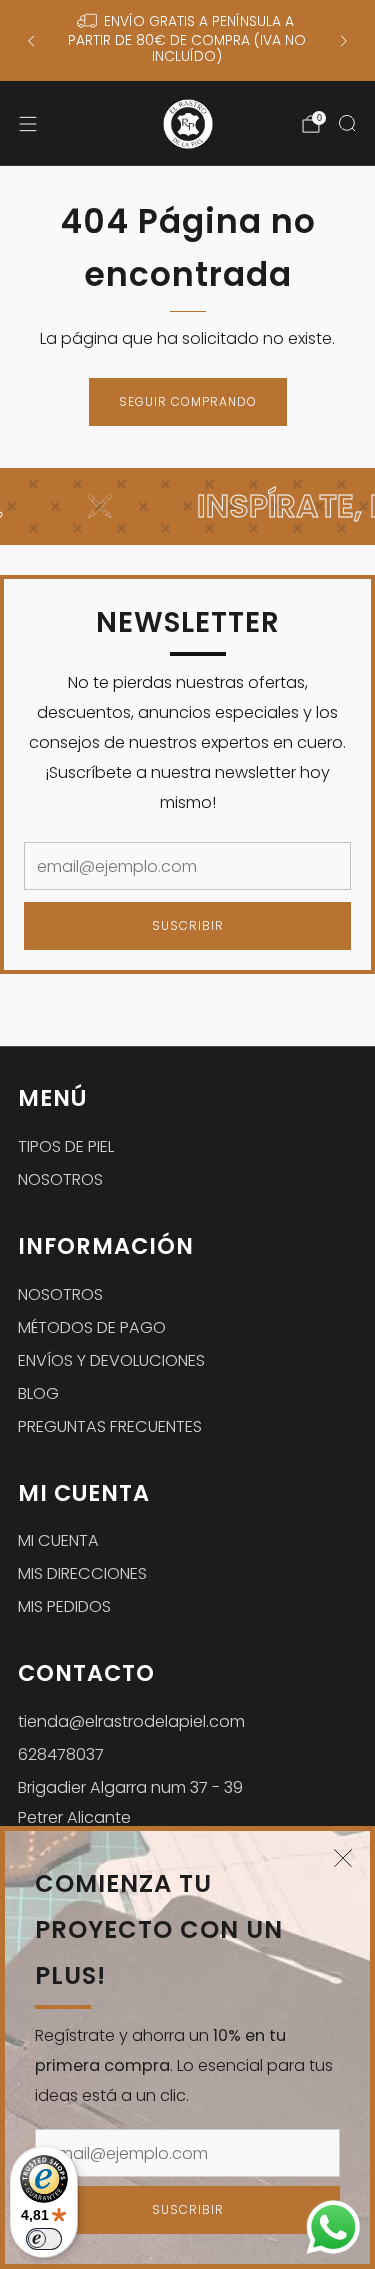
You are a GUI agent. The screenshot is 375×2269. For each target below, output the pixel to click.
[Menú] (28, 124)
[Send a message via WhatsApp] (333, 2227)
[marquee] (187, 506)
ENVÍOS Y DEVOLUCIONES (111, 1360)
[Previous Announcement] (31, 41)
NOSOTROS (60, 1179)
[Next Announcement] (344, 41)
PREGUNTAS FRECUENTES (110, 1426)
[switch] (44, 2239)
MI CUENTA (58, 1540)
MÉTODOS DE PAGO (92, 1327)
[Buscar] (347, 123)
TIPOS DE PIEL (66, 1146)
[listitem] (187, 40)
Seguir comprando (188, 401)
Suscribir (188, 2209)
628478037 (61, 1754)
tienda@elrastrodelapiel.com (131, 1721)
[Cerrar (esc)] (343, 1858)
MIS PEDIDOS (64, 1606)
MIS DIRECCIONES (82, 1573)
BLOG (38, 1393)
